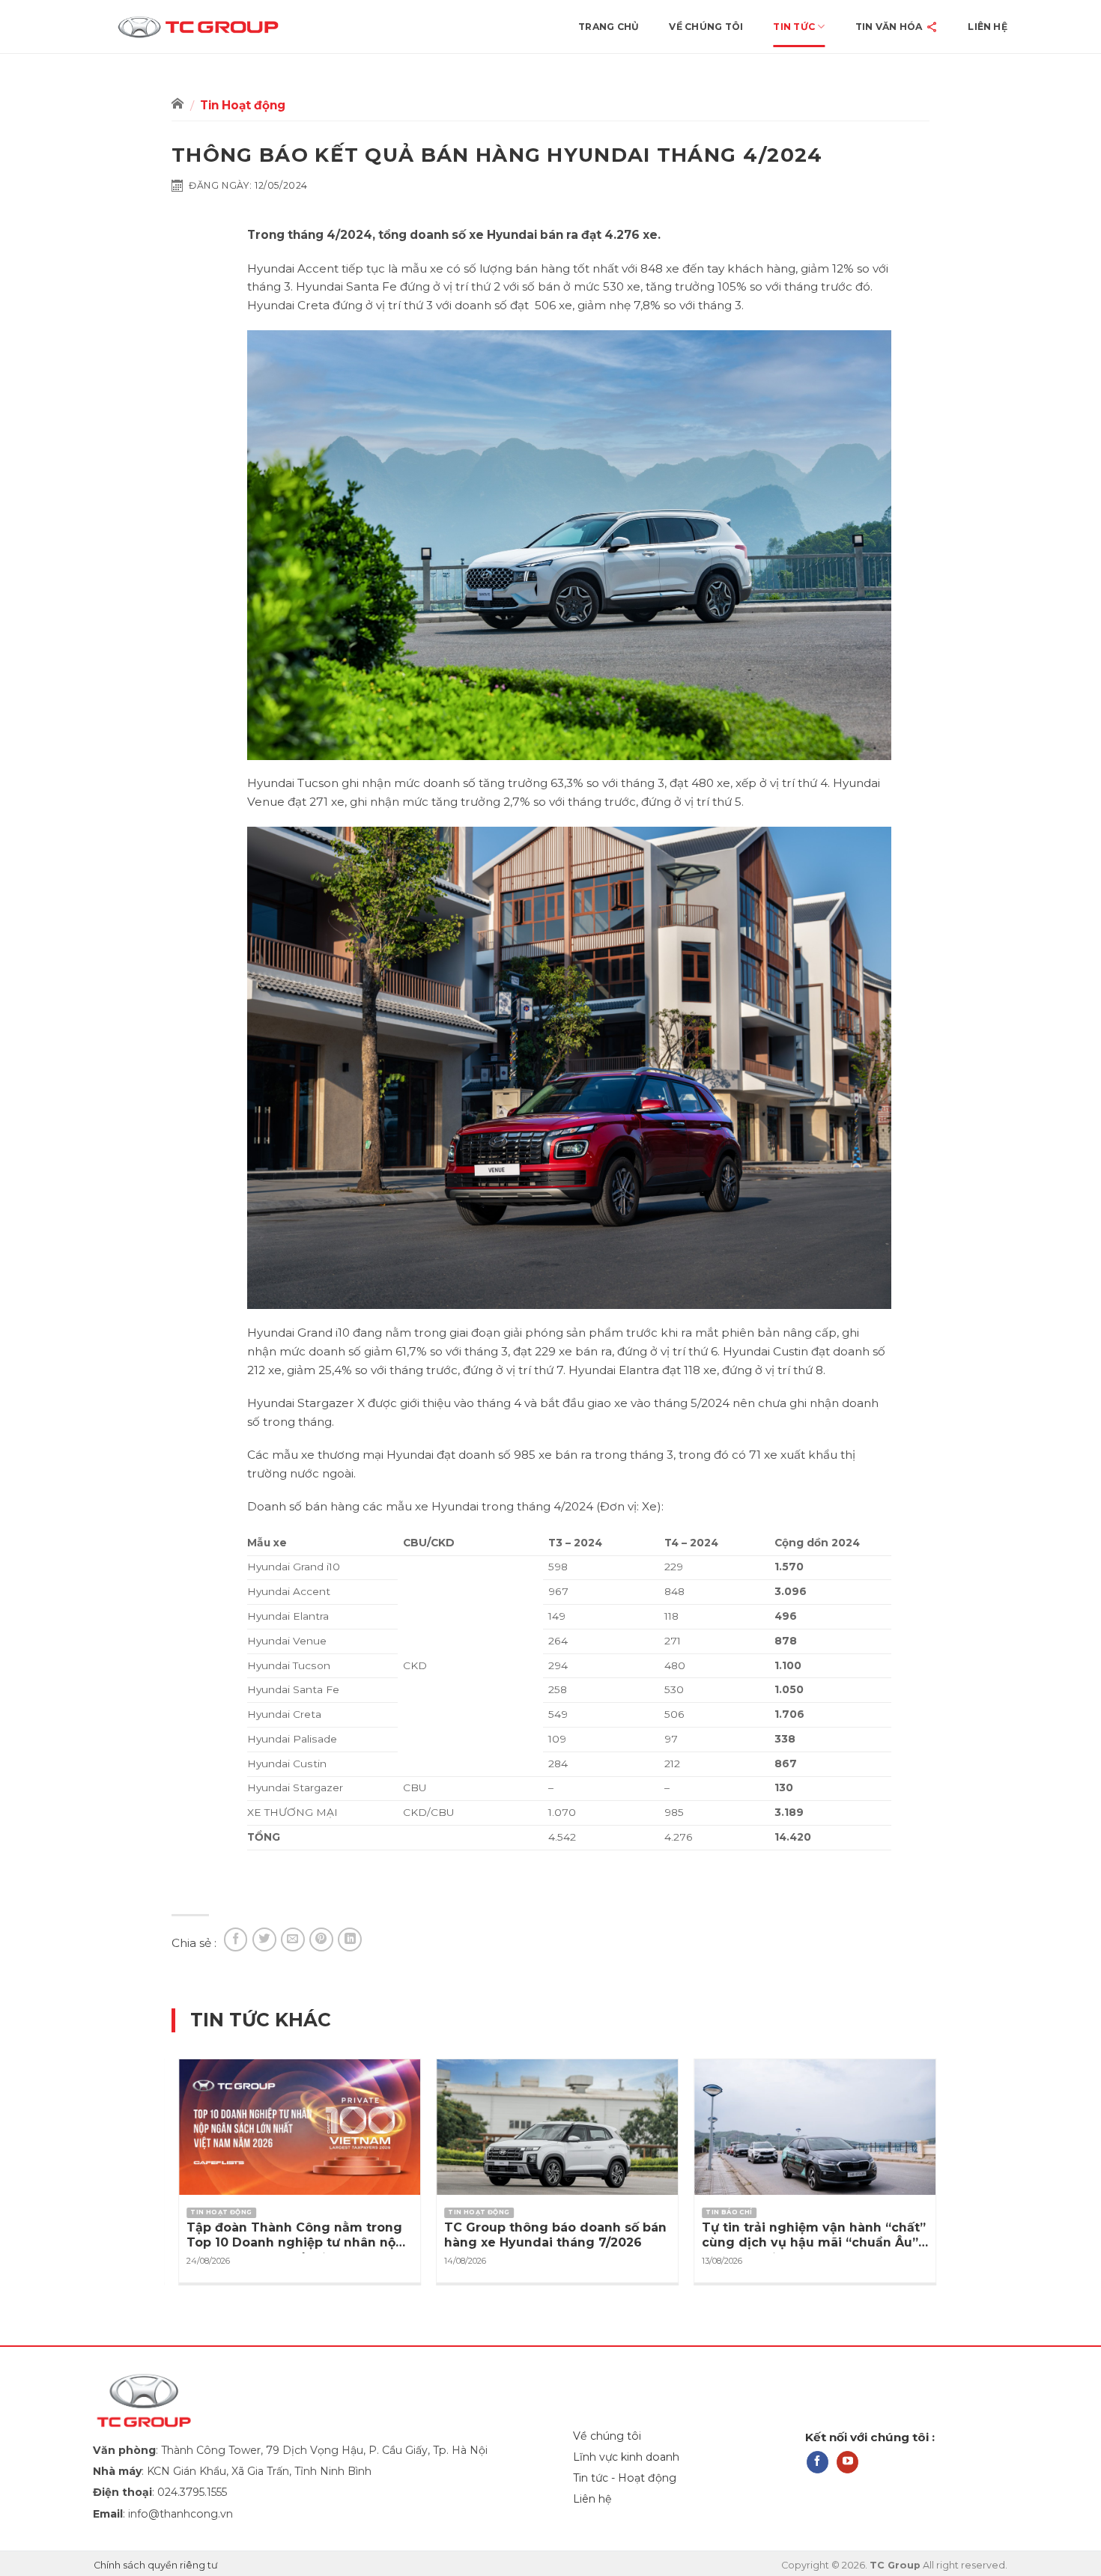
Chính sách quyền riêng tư (156, 2565)
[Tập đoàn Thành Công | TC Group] (223, 27)
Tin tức (794, 27)
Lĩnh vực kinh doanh (626, 2457)
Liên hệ (988, 27)
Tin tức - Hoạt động (625, 2478)
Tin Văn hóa (889, 27)
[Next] (945, 2141)
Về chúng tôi (706, 27)
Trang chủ (609, 27)
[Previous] (156, 2141)
